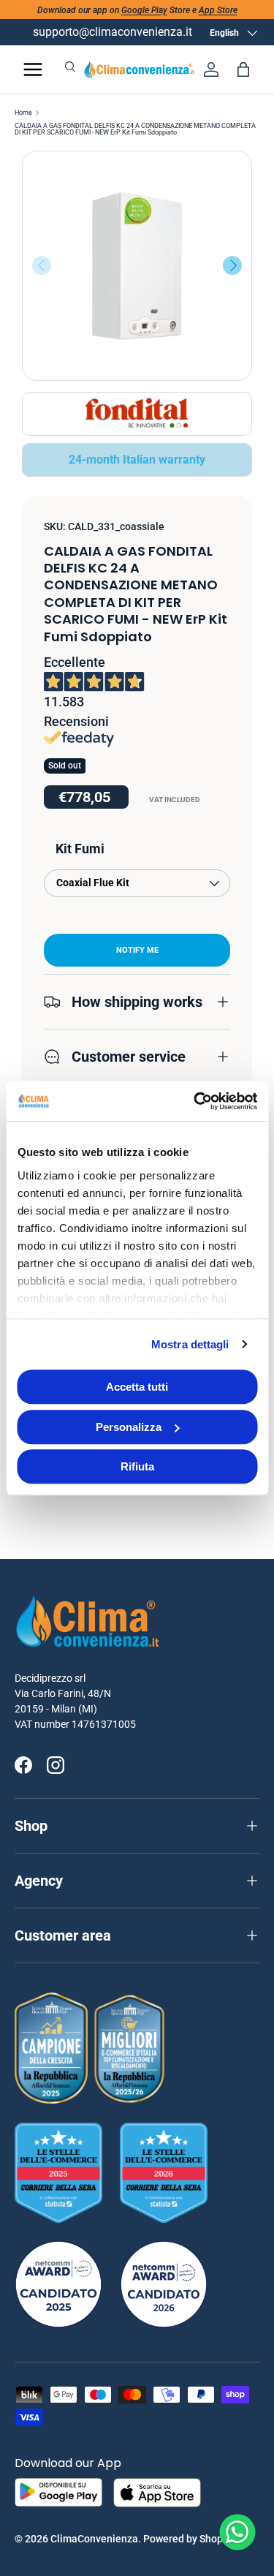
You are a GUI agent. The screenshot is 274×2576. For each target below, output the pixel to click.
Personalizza (129, 1427)
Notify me (137, 950)
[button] (243, 69)
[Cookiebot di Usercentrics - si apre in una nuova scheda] (195, 1101)
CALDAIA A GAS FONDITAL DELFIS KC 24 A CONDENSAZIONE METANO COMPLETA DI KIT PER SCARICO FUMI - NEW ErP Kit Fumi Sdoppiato (135, 129)
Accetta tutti (137, 1387)
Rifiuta (137, 1466)
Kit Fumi (80, 849)
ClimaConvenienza (94, 2539)
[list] (137, 266)
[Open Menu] (33, 69)
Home (23, 113)
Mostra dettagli (190, 1344)
